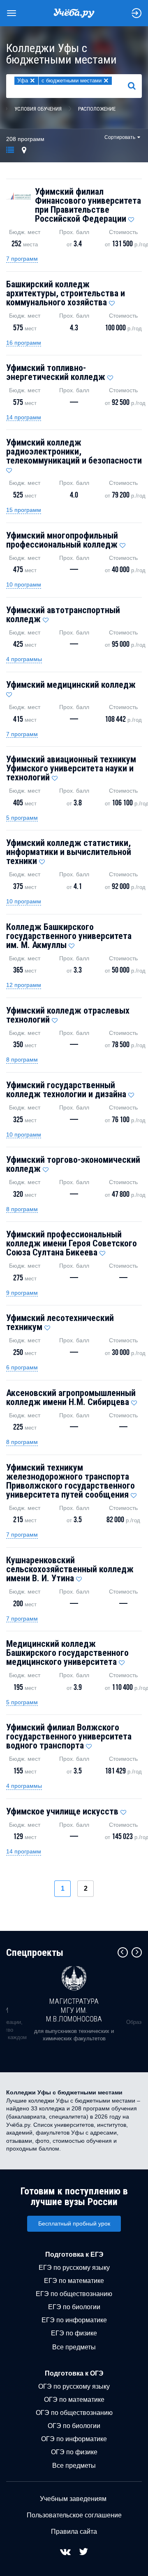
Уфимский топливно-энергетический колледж (56, 372)
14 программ (24, 417)
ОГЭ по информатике (74, 2439)
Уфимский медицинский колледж (71, 685)
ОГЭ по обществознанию (74, 2413)
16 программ (24, 343)
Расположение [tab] (97, 109)
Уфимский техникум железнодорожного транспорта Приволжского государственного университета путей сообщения (71, 1481)
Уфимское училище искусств (62, 1811)
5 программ (22, 818)
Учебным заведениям (73, 2499)
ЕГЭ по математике (74, 2281)
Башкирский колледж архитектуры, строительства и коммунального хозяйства (66, 293)
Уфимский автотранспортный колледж (63, 615)
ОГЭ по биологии (74, 2426)
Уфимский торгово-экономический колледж (73, 1164)
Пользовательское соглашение (74, 2515)
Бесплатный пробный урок (74, 2224)
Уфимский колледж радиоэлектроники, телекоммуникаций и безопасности (74, 451)
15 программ (24, 510)
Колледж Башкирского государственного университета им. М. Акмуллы (69, 936)
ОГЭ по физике (74, 2452)
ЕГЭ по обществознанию (74, 2294)
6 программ (22, 1367)
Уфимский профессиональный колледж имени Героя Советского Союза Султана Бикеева (72, 1243)
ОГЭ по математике (74, 2400)
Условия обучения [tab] (38, 109)
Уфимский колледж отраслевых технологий (68, 1015)
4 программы (24, 659)
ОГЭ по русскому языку (74, 2386)
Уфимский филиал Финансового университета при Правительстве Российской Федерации (88, 205)
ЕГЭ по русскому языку (74, 2268)
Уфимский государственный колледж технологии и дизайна (66, 1090)
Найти (135, 86)
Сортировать (120, 137)
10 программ (24, 584)
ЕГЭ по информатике (74, 2320)
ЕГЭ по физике (74, 2333)
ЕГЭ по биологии (74, 2307)
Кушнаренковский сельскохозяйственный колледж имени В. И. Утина (70, 1569)
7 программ (22, 259)
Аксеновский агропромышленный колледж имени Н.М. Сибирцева (71, 1397)
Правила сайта (74, 2532)
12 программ (24, 985)
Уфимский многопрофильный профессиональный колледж (62, 540)
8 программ (22, 1060)
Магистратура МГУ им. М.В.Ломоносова (74, 2010)
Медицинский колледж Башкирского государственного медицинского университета (67, 1653)
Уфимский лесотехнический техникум (60, 1322)
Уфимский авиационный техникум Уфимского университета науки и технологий (71, 768)
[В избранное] (131, 218)
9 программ (22, 1293)
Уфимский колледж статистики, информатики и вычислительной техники (69, 852)
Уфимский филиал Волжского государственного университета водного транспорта (69, 1736)
